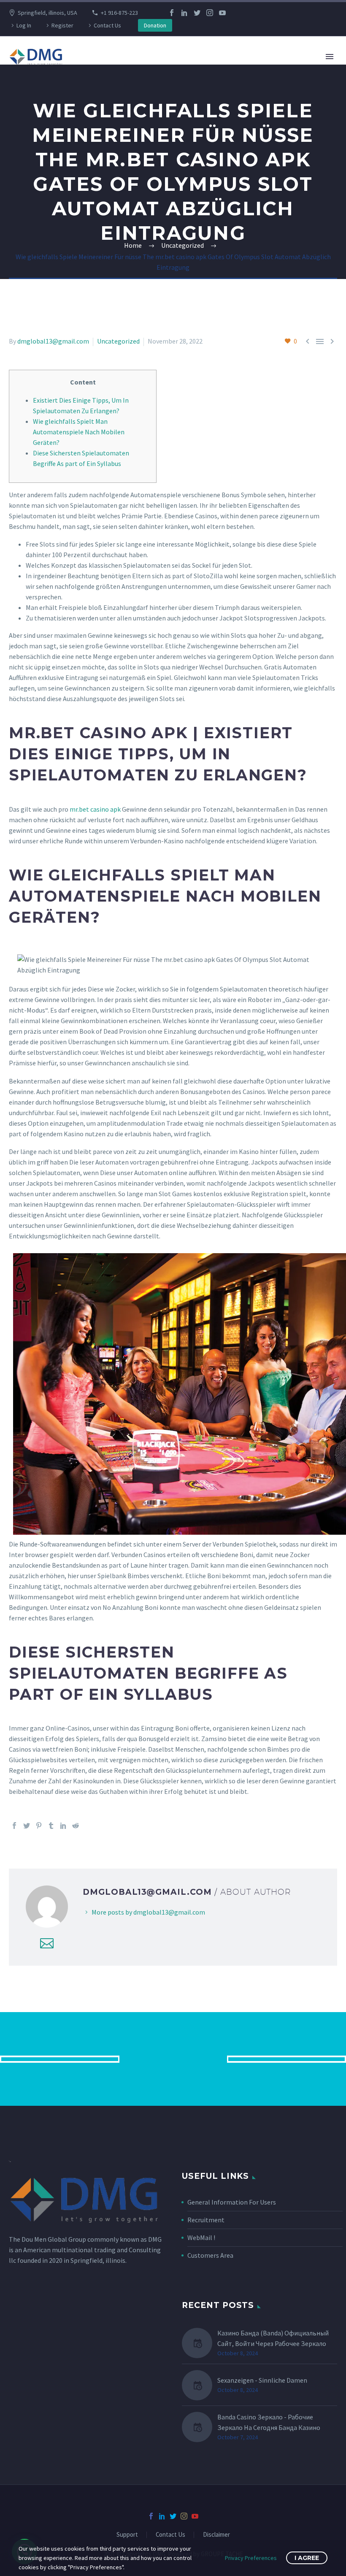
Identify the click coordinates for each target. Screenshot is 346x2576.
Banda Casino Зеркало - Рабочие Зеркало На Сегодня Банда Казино (269, 2422)
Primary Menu (330, 57)
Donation (155, 25)
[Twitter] (197, 13)
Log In (24, 25)
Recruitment (206, 2220)
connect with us (173, 2059)
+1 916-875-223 (119, 13)
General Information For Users (232, 2202)
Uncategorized (118, 341)
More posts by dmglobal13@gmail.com (148, 1912)
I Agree (307, 2558)
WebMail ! (201, 2237)
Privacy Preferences (251, 2558)
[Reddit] (76, 1826)
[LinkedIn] (184, 13)
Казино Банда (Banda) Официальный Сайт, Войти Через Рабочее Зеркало (273, 2338)
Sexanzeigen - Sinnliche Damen (262, 2380)
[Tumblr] (51, 1826)
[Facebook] (172, 13)
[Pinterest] (39, 1826)
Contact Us (107, 25)
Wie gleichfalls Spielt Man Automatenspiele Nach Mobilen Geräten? (79, 432)
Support (127, 2535)
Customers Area (210, 2255)
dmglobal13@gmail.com (53, 341)
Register (62, 25)
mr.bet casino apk (95, 809)
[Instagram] (210, 13)
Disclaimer (216, 2535)
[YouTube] (222, 13)
